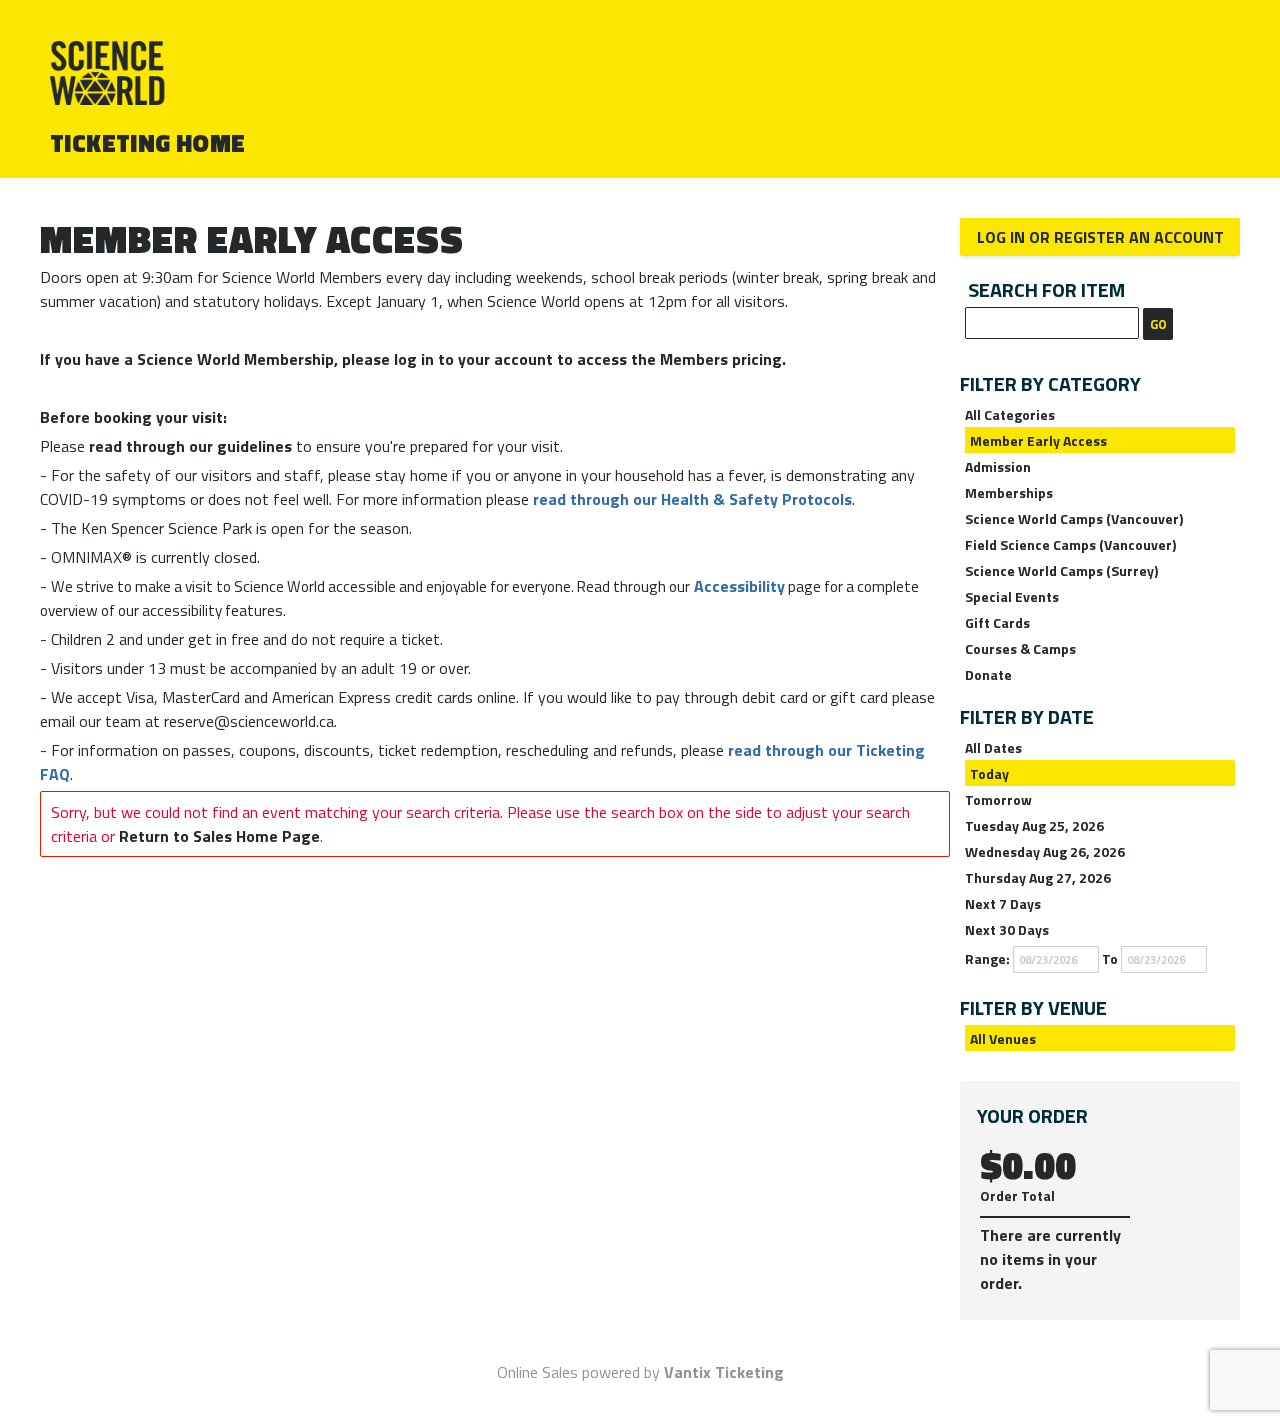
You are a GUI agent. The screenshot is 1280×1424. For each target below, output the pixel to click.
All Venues (1003, 1038)
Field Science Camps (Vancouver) (1070, 544)
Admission (998, 466)
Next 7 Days (1003, 903)
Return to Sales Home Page (219, 836)
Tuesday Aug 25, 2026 (1034, 825)
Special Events (1012, 596)
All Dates (993, 747)
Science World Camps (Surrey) (1061, 570)
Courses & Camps (1020, 648)
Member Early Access (1038, 440)
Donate (988, 674)
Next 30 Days (1007, 929)
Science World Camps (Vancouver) (1074, 518)
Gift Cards (997, 622)
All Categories (1010, 414)
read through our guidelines (190, 446)
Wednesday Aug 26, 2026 (1045, 851)
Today (989, 773)
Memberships (1009, 492)
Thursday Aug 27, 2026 (1038, 877)
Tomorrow (998, 799)
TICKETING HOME (148, 143)
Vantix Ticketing (724, 1372)
